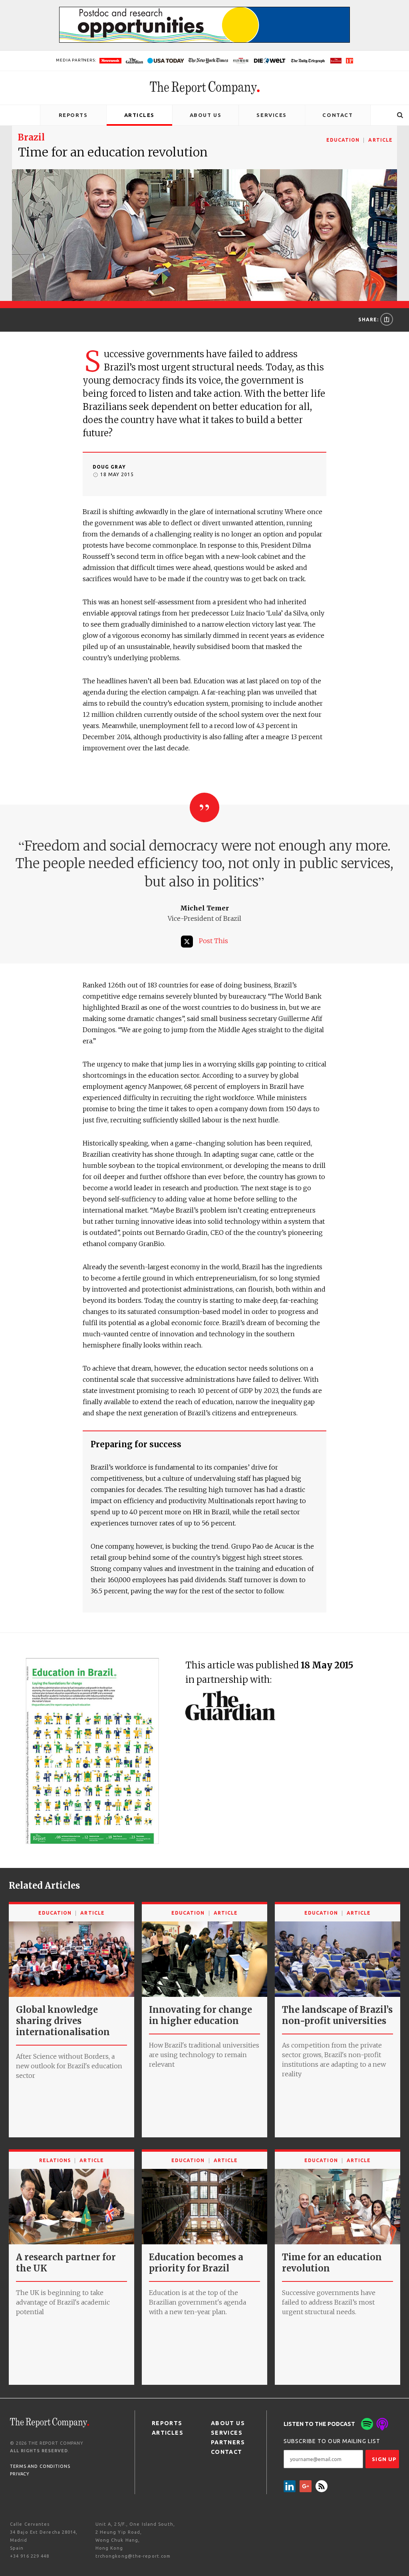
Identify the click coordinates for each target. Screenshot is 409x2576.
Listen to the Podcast (319, 2424)
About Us (205, 115)
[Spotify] (367, 2424)
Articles (139, 115)
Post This (213, 941)
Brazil (31, 137)
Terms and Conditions (40, 2466)
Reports (73, 115)
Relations (55, 2160)
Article (380, 140)
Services (271, 115)
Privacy (20, 2474)
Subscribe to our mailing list (332, 2441)
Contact (338, 115)
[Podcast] (382, 2424)
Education (343, 140)
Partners (228, 2442)
